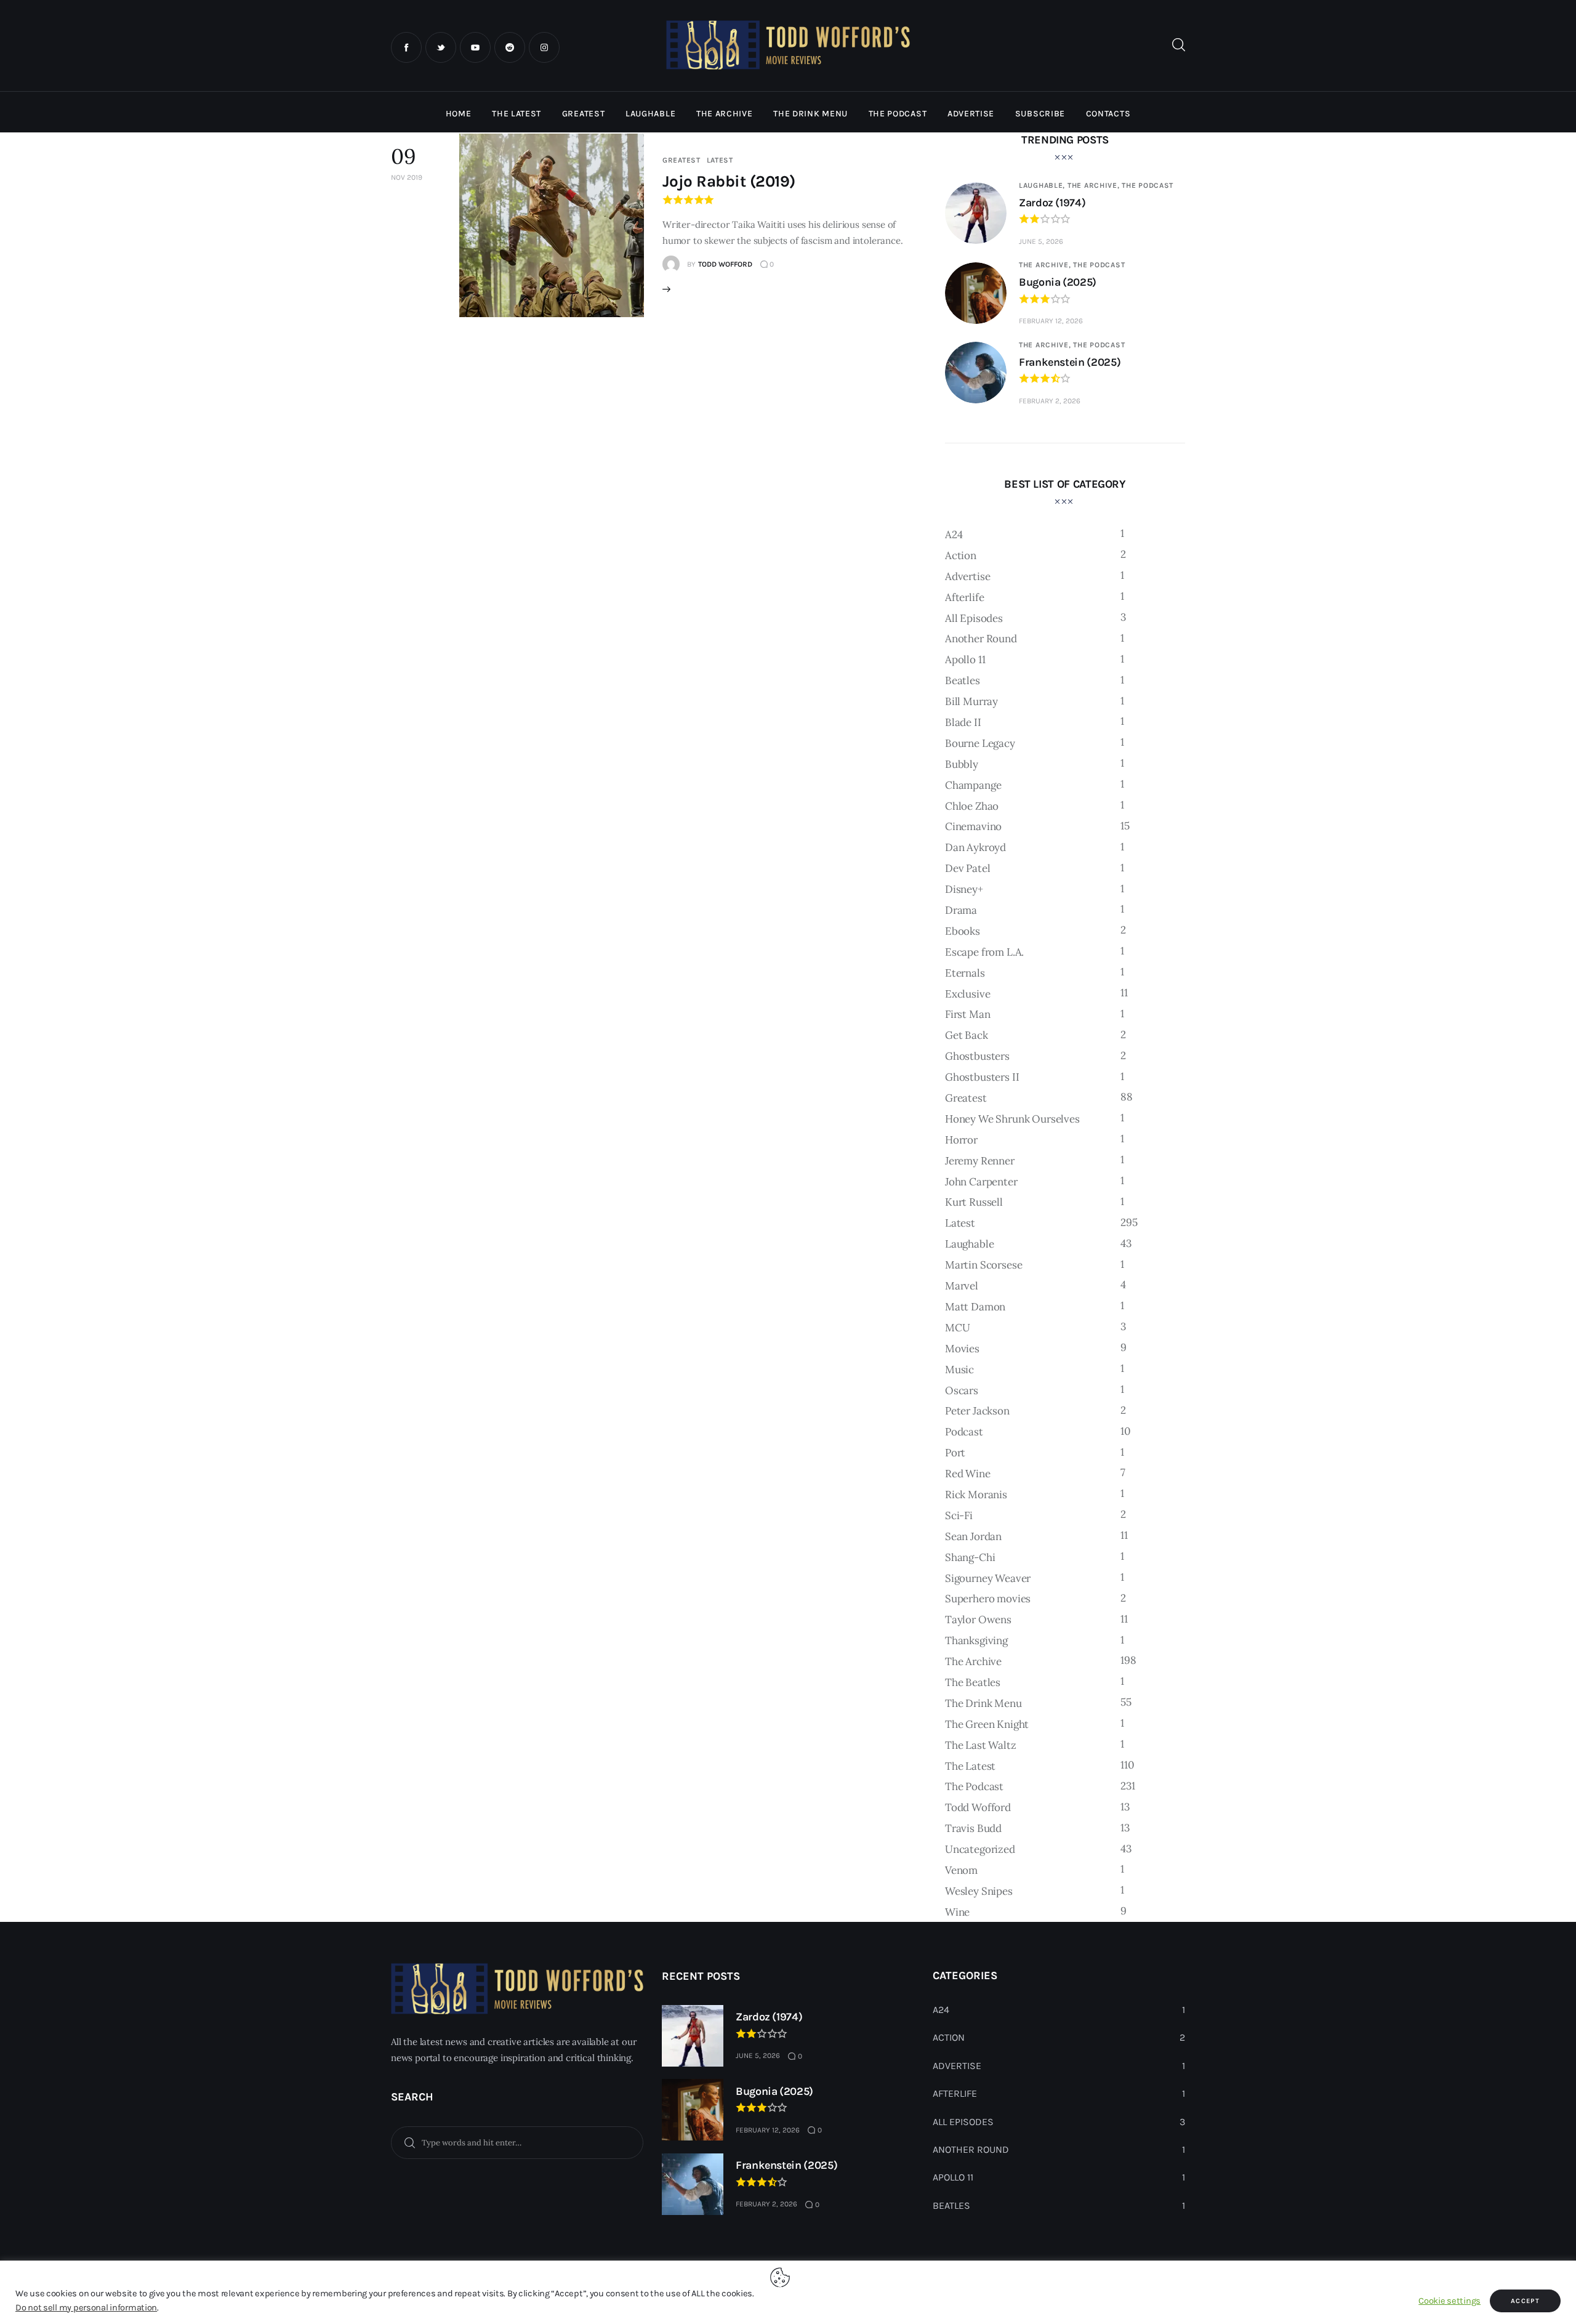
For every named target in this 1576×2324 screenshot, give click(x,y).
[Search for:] (517, 2142)
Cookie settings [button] (1449, 2301)
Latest (720, 160)
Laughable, (1043, 185)
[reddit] (510, 47)
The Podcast (1148, 185)
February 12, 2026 (1051, 321)
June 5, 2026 (1041, 241)
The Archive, (1095, 185)
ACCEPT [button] (1525, 2301)
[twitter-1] (441, 47)
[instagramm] (544, 47)
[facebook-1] (406, 47)
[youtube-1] (475, 47)
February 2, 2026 (1050, 401)
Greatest (681, 160)
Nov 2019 (407, 177)
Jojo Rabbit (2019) (729, 181)
